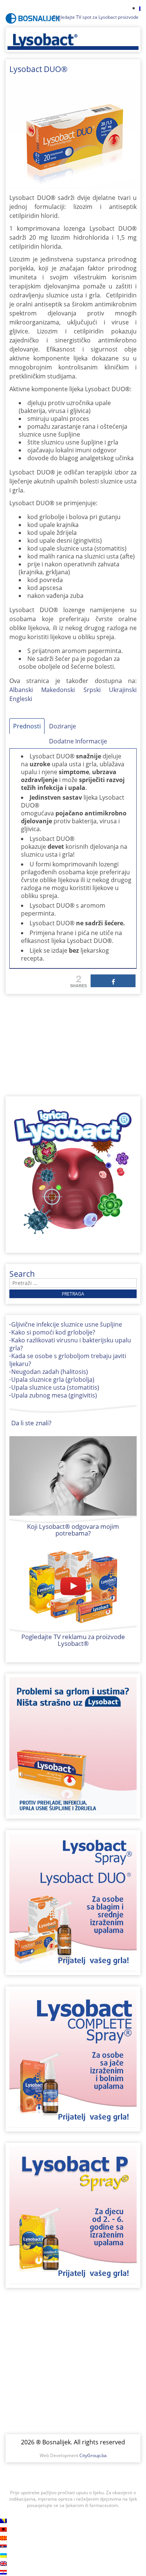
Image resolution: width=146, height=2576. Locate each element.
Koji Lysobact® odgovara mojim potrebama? (73, 1530)
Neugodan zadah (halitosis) (50, 1372)
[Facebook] (113, 981)
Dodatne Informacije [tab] (78, 741)
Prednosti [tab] (27, 726)
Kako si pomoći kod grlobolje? (53, 1332)
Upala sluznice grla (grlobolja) (53, 1380)
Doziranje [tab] (63, 726)
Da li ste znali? (31, 1423)
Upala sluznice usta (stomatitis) (55, 1387)
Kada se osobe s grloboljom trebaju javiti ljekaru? (68, 1360)
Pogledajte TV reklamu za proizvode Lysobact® (73, 1640)
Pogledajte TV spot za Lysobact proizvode (96, 17)
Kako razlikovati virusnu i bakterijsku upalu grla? (70, 1344)
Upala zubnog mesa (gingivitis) (54, 1395)
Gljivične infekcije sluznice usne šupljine (67, 1324)
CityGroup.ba (93, 2455)
